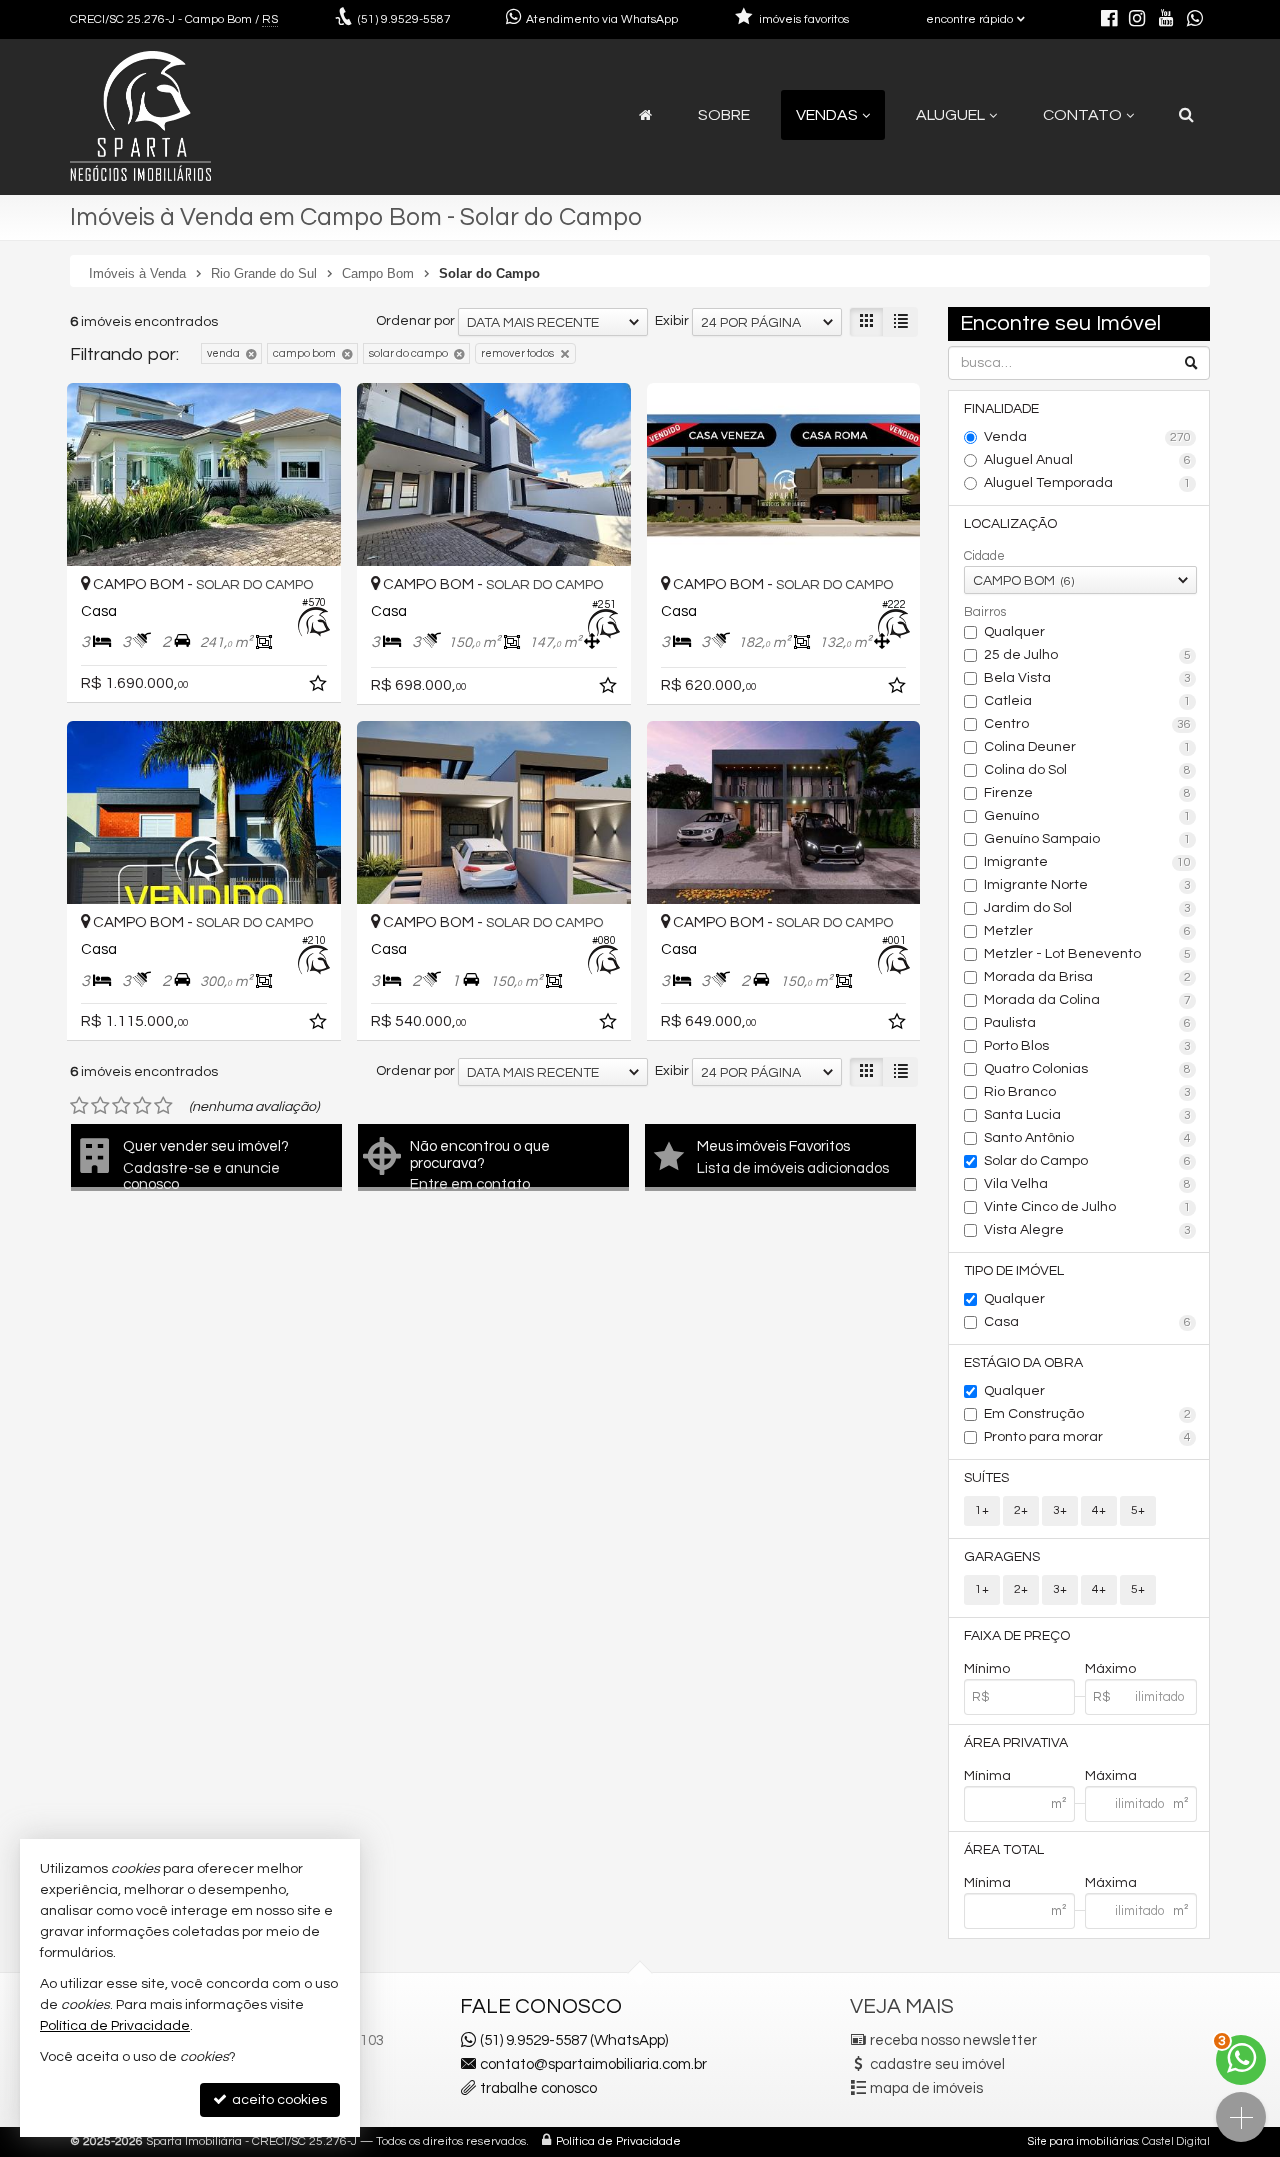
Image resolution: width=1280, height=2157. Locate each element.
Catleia (1088, 701)
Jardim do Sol (1088, 908)
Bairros (985, 612)
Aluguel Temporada (1088, 483)
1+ (982, 1510)
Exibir (672, 321)
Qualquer (1014, 632)
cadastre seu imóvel (937, 2064)
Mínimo (987, 1669)
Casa (1088, 1322)
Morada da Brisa (1088, 977)
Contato (1082, 115)
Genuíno (1088, 816)
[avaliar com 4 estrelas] (142, 1106)
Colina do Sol (1088, 770)
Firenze (1088, 793)
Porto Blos (1088, 1046)
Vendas (827, 115)
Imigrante (1088, 862)
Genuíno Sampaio (1088, 839)
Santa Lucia (1088, 1115)
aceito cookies (278, 2100)
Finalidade (1001, 409)
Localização (1010, 524)
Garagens (1002, 1557)
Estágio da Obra (1023, 1363)
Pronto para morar (1088, 1437)
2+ (1021, 1510)
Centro (1088, 724)
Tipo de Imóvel (1014, 1271)
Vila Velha (1088, 1184)
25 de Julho (1088, 655)
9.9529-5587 (404, 19)
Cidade (984, 556)
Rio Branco (1088, 1092)
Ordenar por (415, 321)
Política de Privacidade (618, 2141)
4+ (1099, 1510)
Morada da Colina (1088, 1000)
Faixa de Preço (1017, 1636)
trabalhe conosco (538, 2088)
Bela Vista (1088, 678)
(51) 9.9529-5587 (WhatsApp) (574, 2040)
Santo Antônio (1088, 1138)
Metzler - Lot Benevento (1088, 954)
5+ (1138, 1510)
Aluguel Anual (1088, 460)
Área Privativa (1016, 1743)
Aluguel (950, 115)
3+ (1060, 1510)
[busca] (1186, 115)
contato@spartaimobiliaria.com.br (593, 2064)
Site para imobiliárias (1083, 2141)
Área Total (1004, 1850)
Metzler (1088, 931)
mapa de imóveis (926, 2088)
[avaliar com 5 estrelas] (163, 1106)
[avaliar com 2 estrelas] (100, 1106)
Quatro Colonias (1088, 1069)
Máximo (1110, 1669)
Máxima (1111, 1776)
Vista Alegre (1088, 1230)
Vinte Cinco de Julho (1088, 1207)
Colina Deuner (1088, 747)
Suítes (986, 1478)
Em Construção (1088, 1414)
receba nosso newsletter (953, 2040)
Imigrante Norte (1088, 885)
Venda (1088, 437)
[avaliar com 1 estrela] (79, 1106)
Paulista (1088, 1023)
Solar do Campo (1088, 1161)
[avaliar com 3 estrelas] (121, 1106)
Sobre (724, 115)
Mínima (987, 1776)
